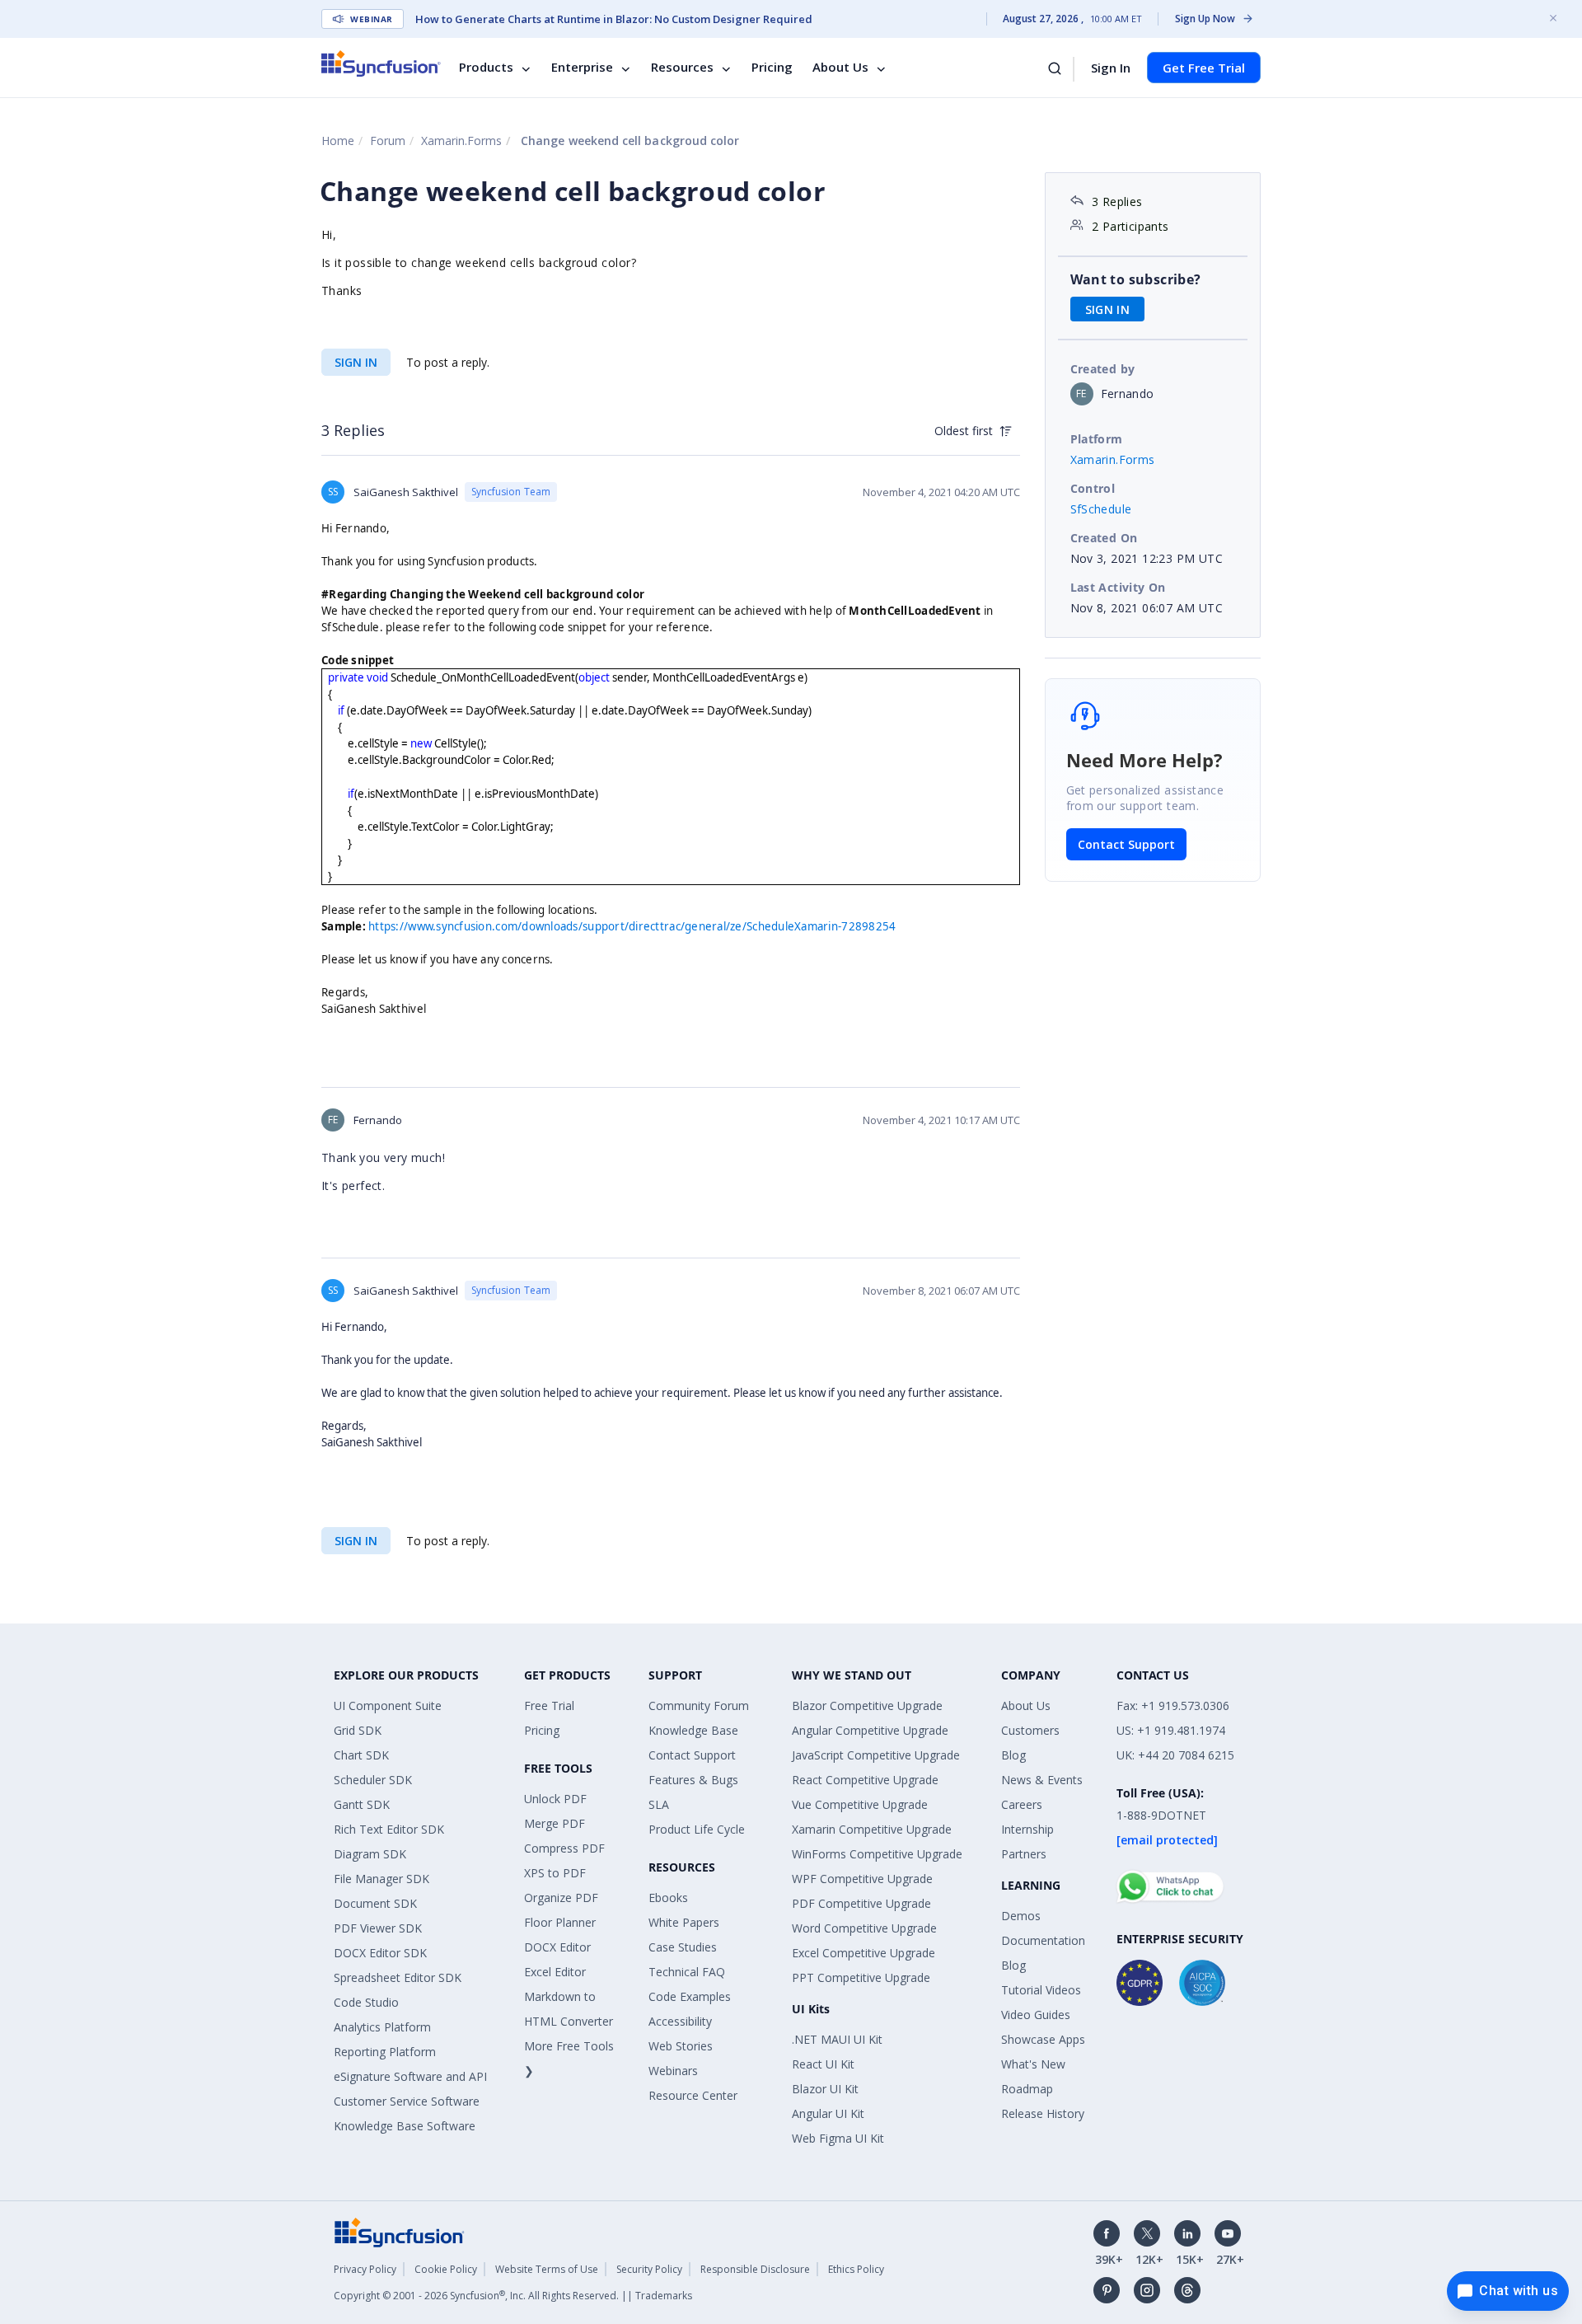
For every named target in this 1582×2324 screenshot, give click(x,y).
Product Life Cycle (697, 1829)
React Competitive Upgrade (865, 1780)
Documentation (1043, 1940)
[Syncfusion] (400, 2231)
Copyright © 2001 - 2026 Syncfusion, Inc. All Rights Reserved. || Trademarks (513, 2296)
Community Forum (699, 1706)
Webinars (673, 2071)
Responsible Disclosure (755, 2269)
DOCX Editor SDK (380, 1953)
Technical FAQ (687, 1972)
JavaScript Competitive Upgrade (876, 1755)
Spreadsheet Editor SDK (398, 1977)
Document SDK (375, 1903)
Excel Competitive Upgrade (864, 1953)
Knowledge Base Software (405, 2126)
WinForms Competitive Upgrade (877, 1854)
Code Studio (366, 2002)
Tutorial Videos (1041, 1990)
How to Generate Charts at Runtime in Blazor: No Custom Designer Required (614, 19)
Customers (1030, 1730)
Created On (1104, 538)
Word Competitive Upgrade (864, 1928)
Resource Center (693, 2095)
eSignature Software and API (410, 2076)
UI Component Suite (388, 1706)
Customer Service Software (407, 2101)
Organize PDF (561, 1898)
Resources (682, 68)
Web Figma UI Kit (838, 2138)
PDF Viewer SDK (378, 1928)
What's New (1033, 2064)
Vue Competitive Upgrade (860, 1804)
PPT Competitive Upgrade (861, 1977)
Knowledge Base (693, 1730)
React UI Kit (823, 2064)
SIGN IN (356, 362)
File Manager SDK (381, 1879)
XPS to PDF (555, 1873)
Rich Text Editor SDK (389, 1829)
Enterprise (582, 68)
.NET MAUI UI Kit (837, 2039)
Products (486, 68)
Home (338, 141)
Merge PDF (555, 1823)
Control (1093, 488)
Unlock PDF (555, 1799)
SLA (659, 1804)
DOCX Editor (557, 1947)
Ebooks (668, 1898)
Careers (1022, 1804)
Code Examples (690, 1996)
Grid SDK (358, 1730)
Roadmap (1027, 2089)
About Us (840, 68)
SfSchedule (1101, 509)
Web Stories (681, 2046)
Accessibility (680, 2021)
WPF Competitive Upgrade (862, 1879)
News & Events (1042, 1780)
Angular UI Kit (828, 2113)
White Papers (684, 1922)
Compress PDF (564, 1848)
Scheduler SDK (373, 1780)
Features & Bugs (693, 1780)
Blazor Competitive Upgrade (867, 1706)
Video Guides (1036, 2015)
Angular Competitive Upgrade (870, 1730)
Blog (1013, 1755)
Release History (1043, 2113)
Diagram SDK (370, 1854)
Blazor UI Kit (825, 2089)
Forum (388, 141)
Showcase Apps (1043, 2039)
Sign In (1111, 68)
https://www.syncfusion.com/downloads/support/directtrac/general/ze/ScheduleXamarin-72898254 (632, 926)
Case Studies (683, 1947)
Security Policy (649, 2269)
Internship (1027, 1829)
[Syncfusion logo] (381, 63)
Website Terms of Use (547, 2269)
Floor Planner (560, 1922)
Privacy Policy (365, 2269)
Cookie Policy (446, 2269)
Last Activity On (1118, 587)
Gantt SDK (362, 1804)
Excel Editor (555, 1972)
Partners (1024, 1854)
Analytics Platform (382, 2027)
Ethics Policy (856, 2269)
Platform (1097, 439)
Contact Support (1126, 844)
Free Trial (549, 1706)
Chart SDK (361, 1755)
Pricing (772, 68)
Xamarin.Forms (461, 141)
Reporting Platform (385, 2052)
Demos (1021, 1916)
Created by (1103, 369)
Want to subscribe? (1136, 279)
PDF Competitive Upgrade (861, 1903)
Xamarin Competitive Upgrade (872, 1829)
